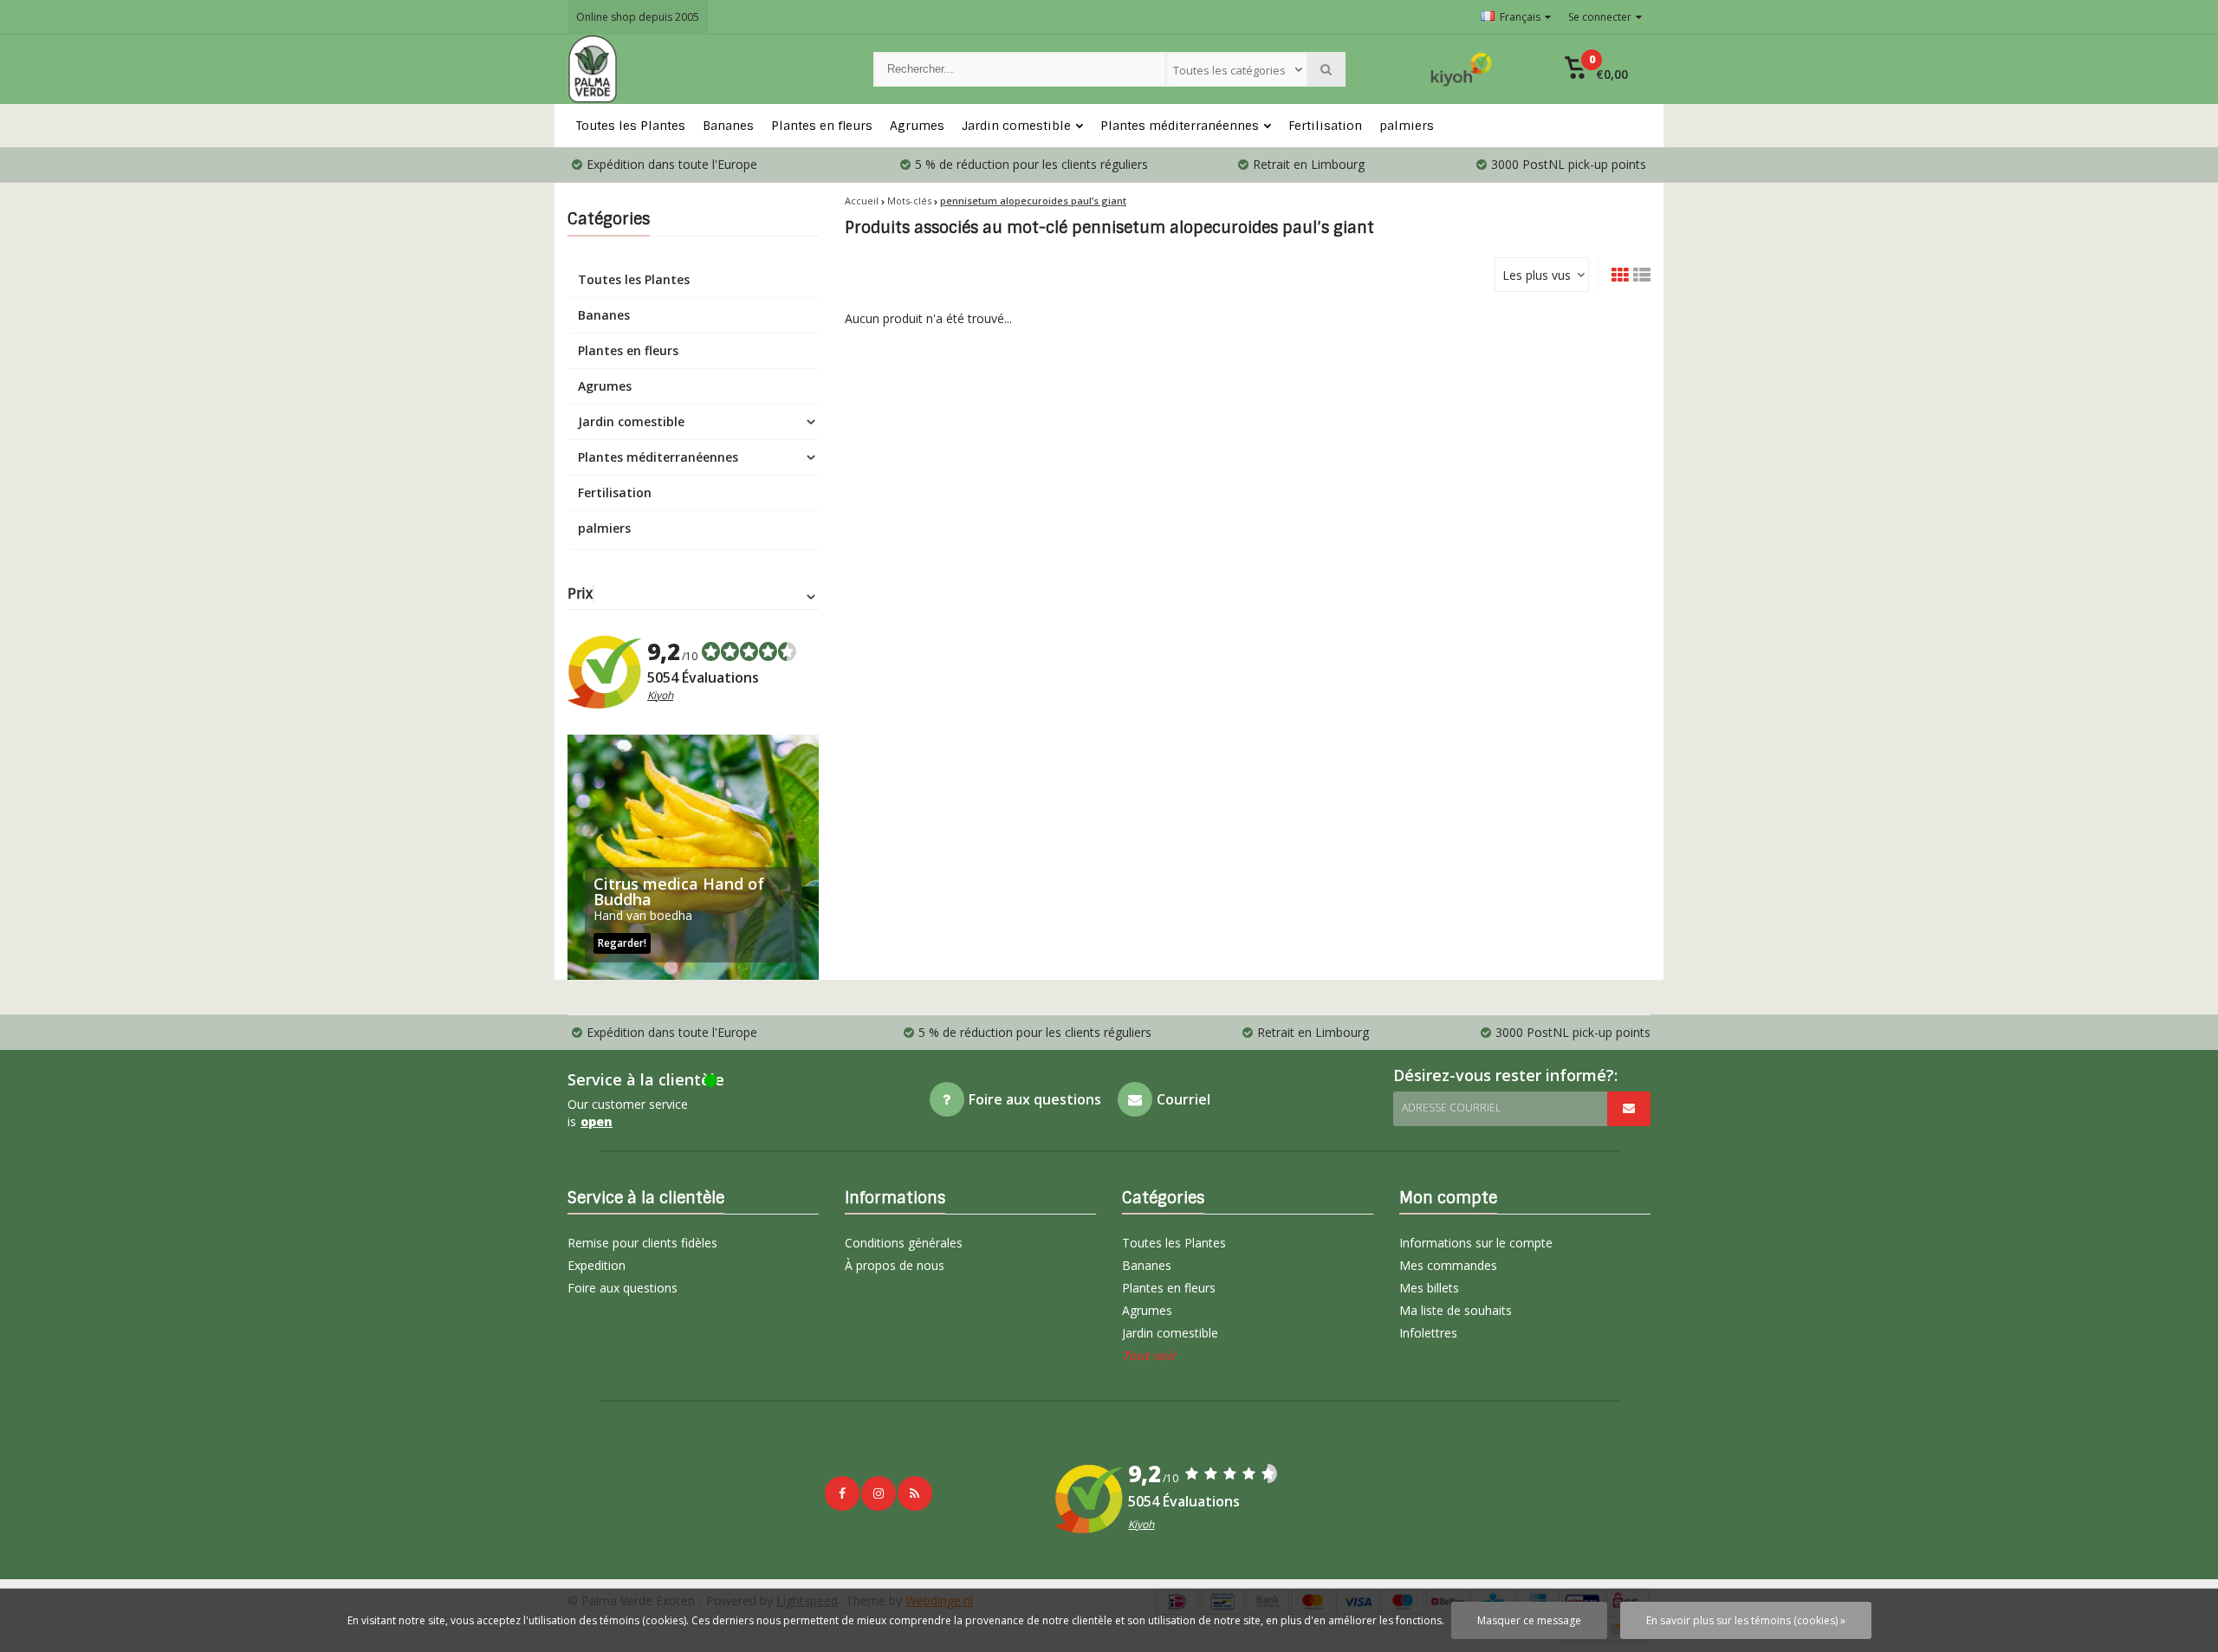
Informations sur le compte (1476, 1243)
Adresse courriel (1451, 1108)
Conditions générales (904, 1243)
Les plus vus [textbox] (1537, 275)
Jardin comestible (1016, 126)
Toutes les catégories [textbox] (1229, 70)
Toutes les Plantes (631, 126)
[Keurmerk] (1462, 69)
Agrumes (917, 126)
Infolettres (1428, 1333)
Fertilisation (1325, 126)
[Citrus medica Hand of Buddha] (693, 857)
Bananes (728, 126)
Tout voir (1149, 1355)
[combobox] (1236, 69)
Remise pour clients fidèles (642, 1243)
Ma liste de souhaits (1456, 1310)
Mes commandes (1448, 1265)
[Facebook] (842, 1493)
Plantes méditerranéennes (1180, 126)
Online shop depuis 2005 (638, 17)
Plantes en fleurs (822, 126)
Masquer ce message (1529, 1620)
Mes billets (1429, 1288)
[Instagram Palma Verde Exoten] (879, 1493)
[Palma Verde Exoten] (703, 69)
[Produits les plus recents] (915, 1493)
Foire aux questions (623, 1288)
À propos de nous (895, 1265)
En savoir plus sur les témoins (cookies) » (1746, 1620)
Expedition (597, 1265)
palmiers (1407, 126)
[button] (1596, 69)
